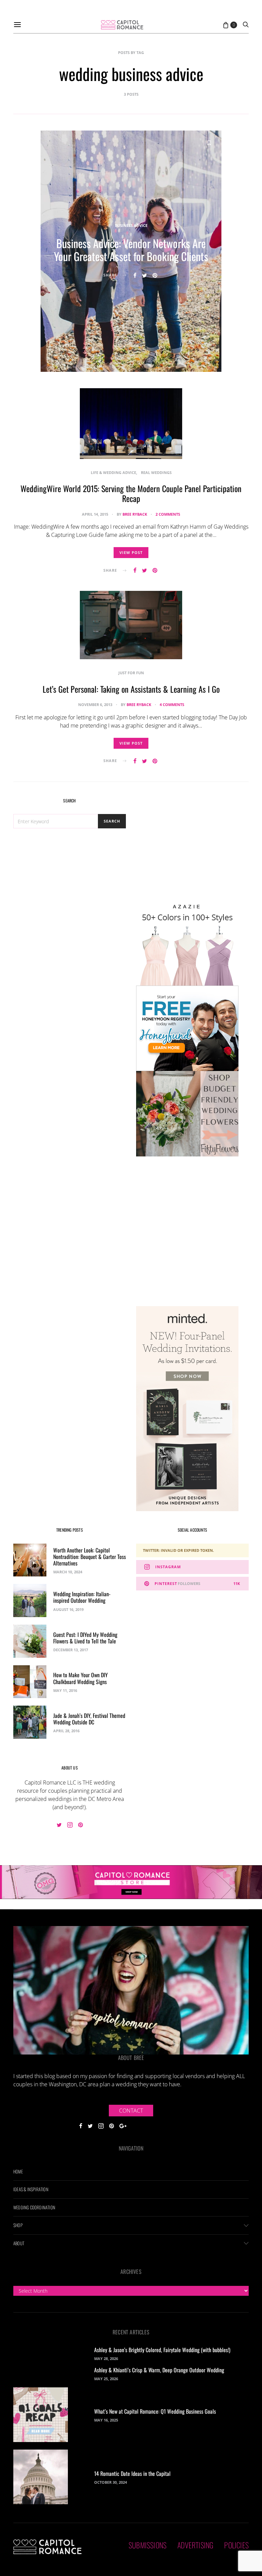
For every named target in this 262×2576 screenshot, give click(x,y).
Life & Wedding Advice (113, 472)
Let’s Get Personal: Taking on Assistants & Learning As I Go (131, 689)
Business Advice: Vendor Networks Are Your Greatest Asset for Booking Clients (131, 250)
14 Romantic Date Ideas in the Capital (132, 2473)
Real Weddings (156, 472)
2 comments (168, 514)
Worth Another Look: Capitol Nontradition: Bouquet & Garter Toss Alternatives (90, 1557)
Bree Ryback (135, 514)
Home (18, 2171)
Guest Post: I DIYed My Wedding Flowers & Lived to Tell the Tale (85, 1638)
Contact (131, 2111)
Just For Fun (131, 673)
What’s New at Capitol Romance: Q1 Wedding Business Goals (155, 2411)
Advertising (195, 2545)
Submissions (148, 2545)
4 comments (172, 704)
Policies (236, 2545)
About (19, 2243)
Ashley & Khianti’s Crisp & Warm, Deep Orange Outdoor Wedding (159, 2370)
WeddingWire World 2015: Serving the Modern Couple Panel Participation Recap (131, 493)
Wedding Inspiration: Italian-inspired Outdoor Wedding (82, 1597)
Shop (18, 2225)
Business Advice (131, 225)
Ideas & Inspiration (31, 2189)
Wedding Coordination (34, 2207)
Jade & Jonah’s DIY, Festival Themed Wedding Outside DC (89, 1719)
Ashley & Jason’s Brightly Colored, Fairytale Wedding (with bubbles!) (162, 2350)
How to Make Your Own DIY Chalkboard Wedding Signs (81, 1678)
